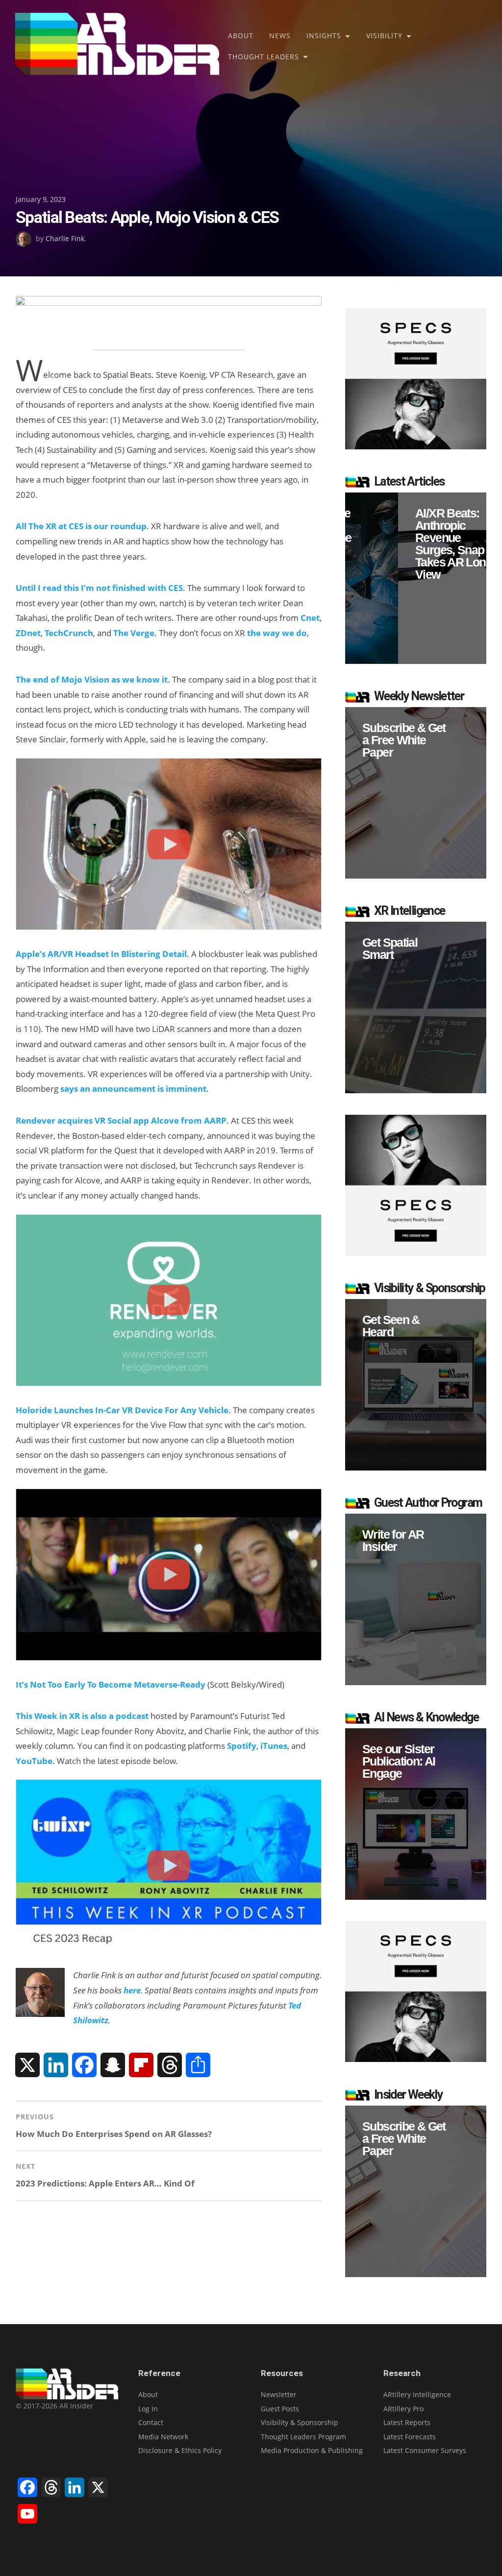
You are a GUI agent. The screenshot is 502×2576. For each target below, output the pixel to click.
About (241, 36)
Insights (324, 36)
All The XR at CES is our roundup (81, 526)
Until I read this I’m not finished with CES (99, 588)
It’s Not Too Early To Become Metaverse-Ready (111, 1684)
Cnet (310, 618)
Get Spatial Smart (390, 949)
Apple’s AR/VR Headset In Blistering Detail (101, 954)
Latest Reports (407, 2422)
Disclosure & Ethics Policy (180, 2450)
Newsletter (279, 2394)
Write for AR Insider (393, 1541)
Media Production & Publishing (312, 2450)
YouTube (34, 1761)
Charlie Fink (65, 238)
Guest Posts (280, 2409)
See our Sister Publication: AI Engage (399, 1761)
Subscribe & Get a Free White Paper (404, 740)
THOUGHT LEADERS (264, 57)
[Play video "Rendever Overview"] (169, 1300)
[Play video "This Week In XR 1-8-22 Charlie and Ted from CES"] (169, 1865)
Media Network (163, 2437)
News (280, 36)
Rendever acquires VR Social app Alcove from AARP (121, 1120)
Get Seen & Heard (391, 1326)
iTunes (274, 1746)
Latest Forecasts (410, 2437)
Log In (148, 2409)
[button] (416, 578)
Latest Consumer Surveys (425, 2450)
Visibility (384, 36)
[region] (416, 578)
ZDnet (28, 633)
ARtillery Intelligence (417, 2394)
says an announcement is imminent (133, 1089)
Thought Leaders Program (303, 2437)
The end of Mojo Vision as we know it (92, 679)
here (132, 1990)
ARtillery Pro (403, 2409)
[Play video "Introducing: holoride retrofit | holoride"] (169, 1575)
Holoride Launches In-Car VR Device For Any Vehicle (122, 1410)
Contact (151, 2422)
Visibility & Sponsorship (300, 2422)
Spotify (242, 1746)
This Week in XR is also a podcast (82, 1716)
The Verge (134, 633)
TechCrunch (69, 633)
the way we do (277, 633)
